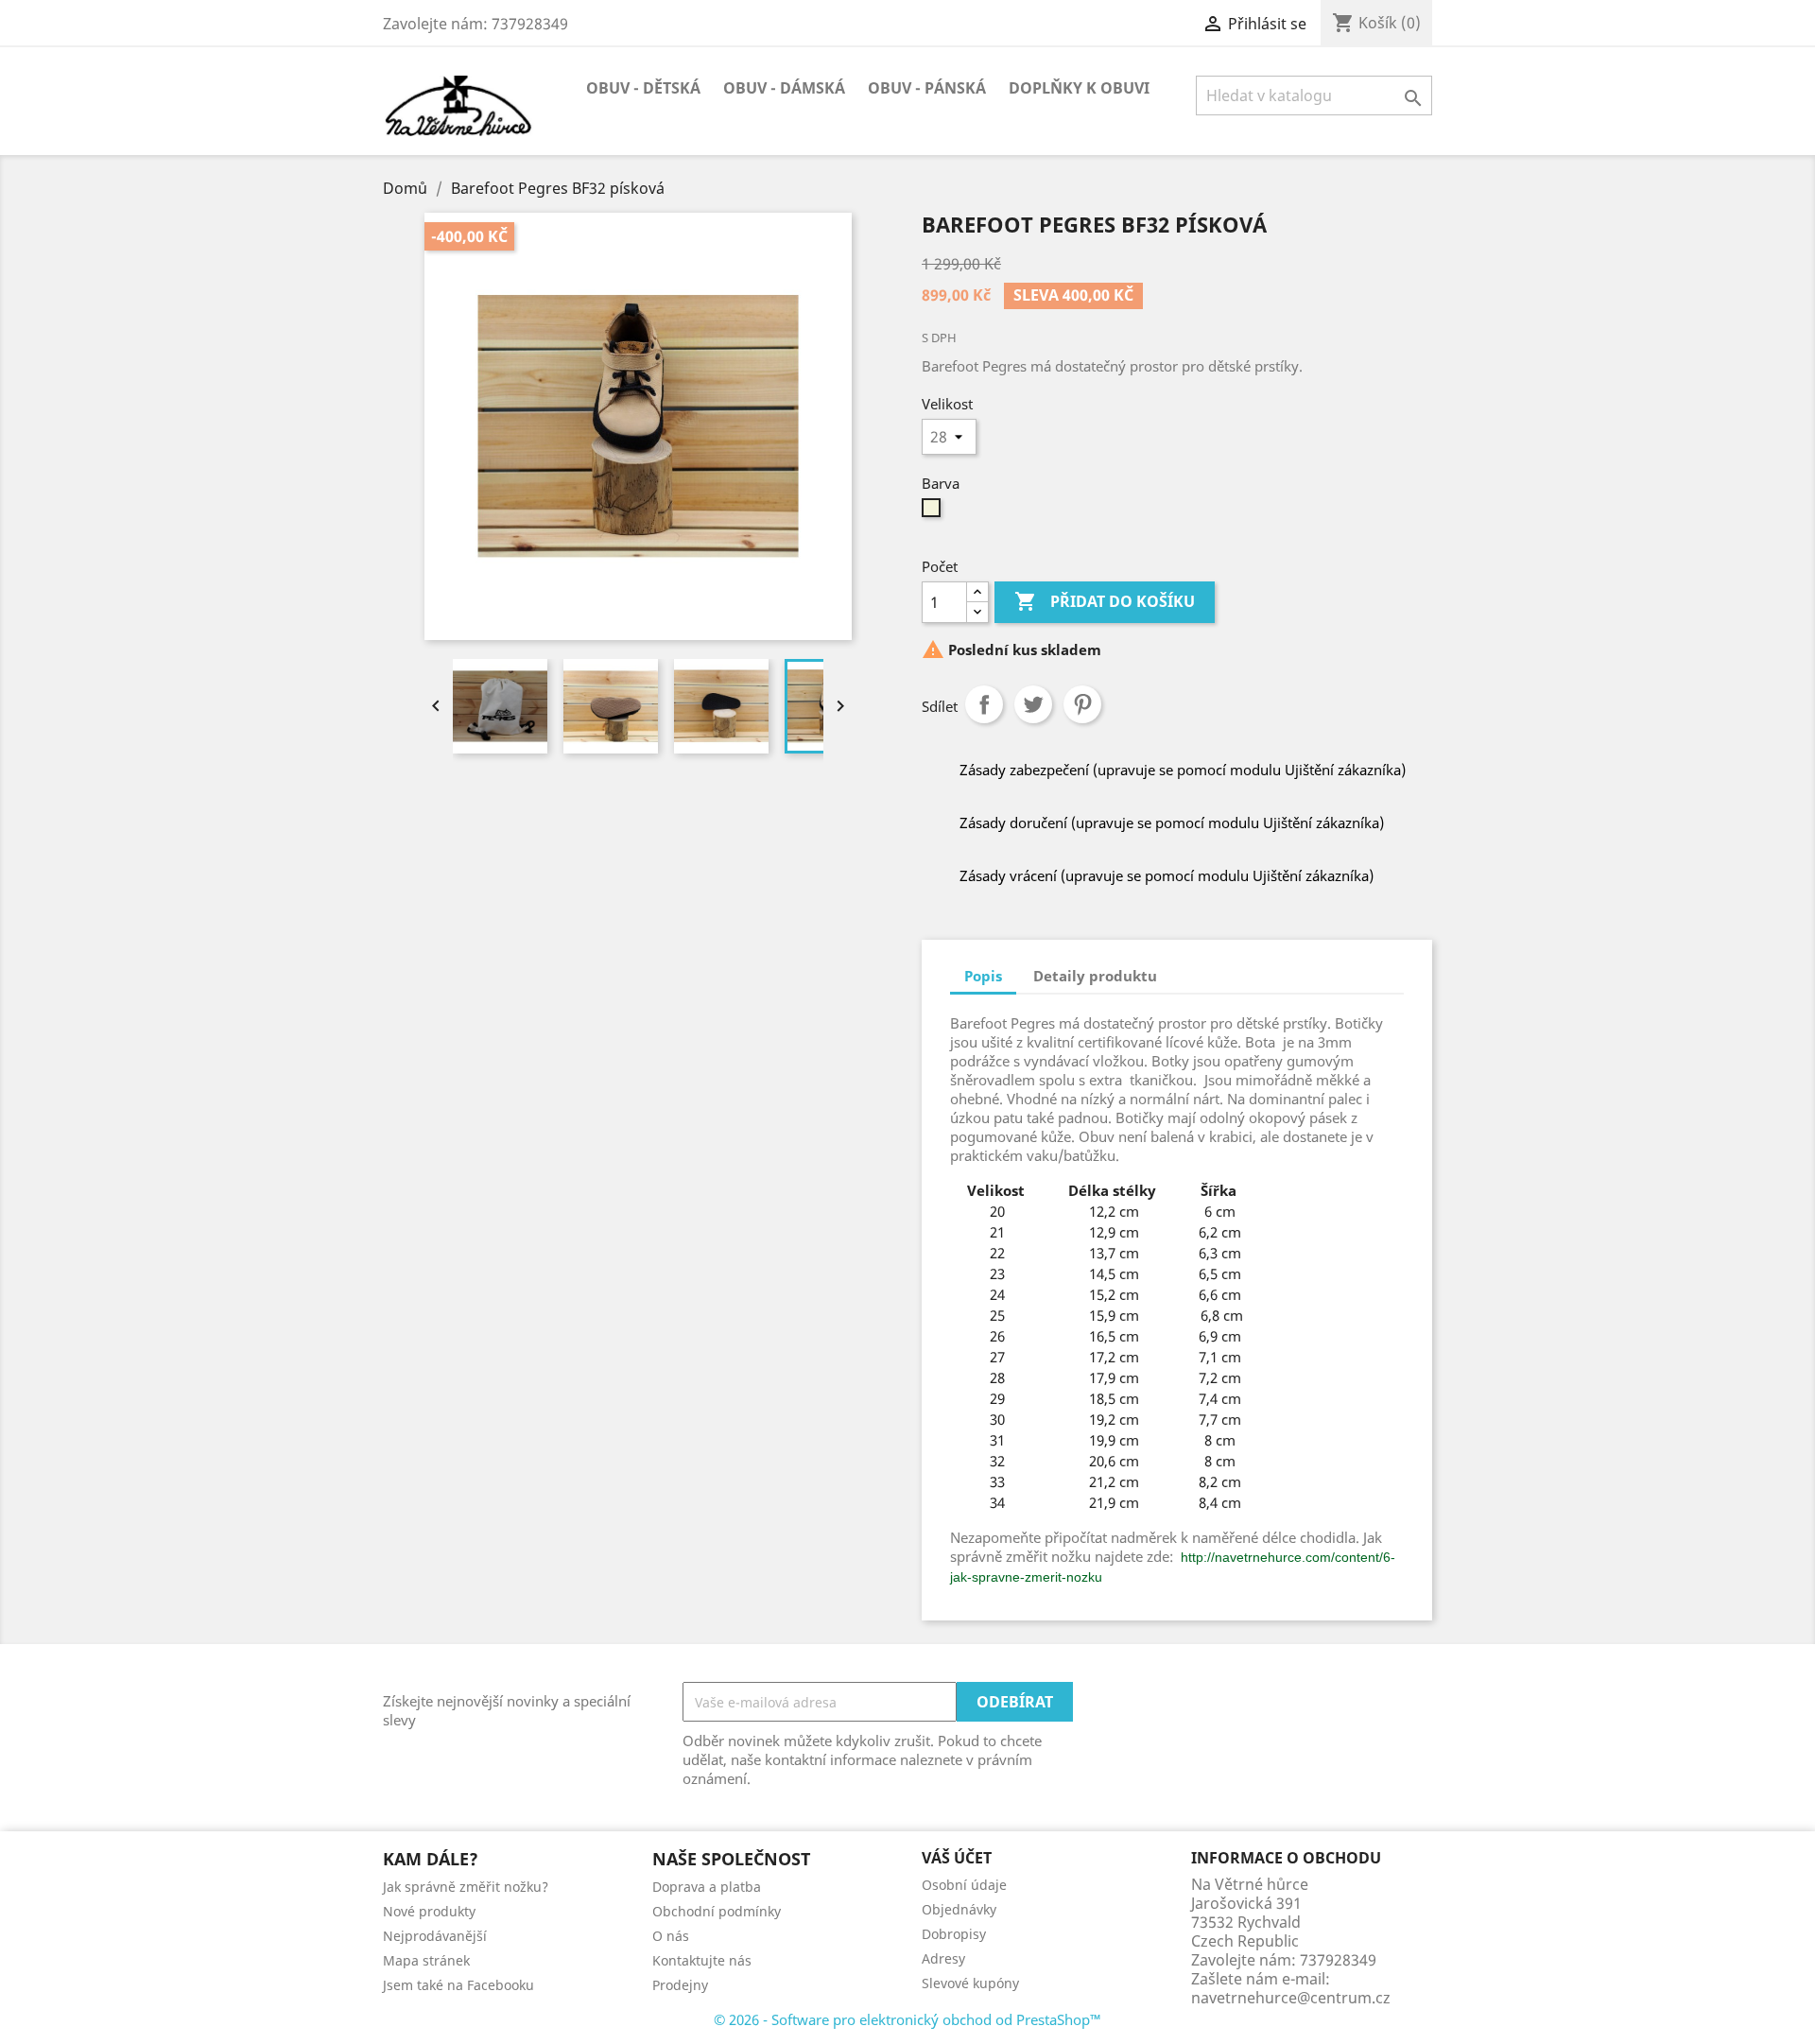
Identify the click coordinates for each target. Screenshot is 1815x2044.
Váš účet (957, 1858)
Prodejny (680, 1985)
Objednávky (959, 1909)
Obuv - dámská (784, 88)
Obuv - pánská (927, 88)
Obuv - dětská (643, 88)
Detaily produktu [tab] (1095, 976)
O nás (671, 1936)
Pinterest (1082, 704)
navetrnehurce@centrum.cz (1291, 1998)
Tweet (1033, 704)
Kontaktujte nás (702, 1960)
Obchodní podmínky (717, 1911)
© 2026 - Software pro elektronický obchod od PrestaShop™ (907, 2019)
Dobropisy (954, 1934)
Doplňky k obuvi (1079, 88)
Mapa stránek (426, 1960)
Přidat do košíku (1105, 601)
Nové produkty (429, 1911)
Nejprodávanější (435, 1936)
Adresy (943, 1958)
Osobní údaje (964, 1885)
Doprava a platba (707, 1887)
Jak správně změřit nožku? (466, 1887)
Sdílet (984, 704)
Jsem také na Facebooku (458, 1985)
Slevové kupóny (970, 1983)
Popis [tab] (983, 976)
